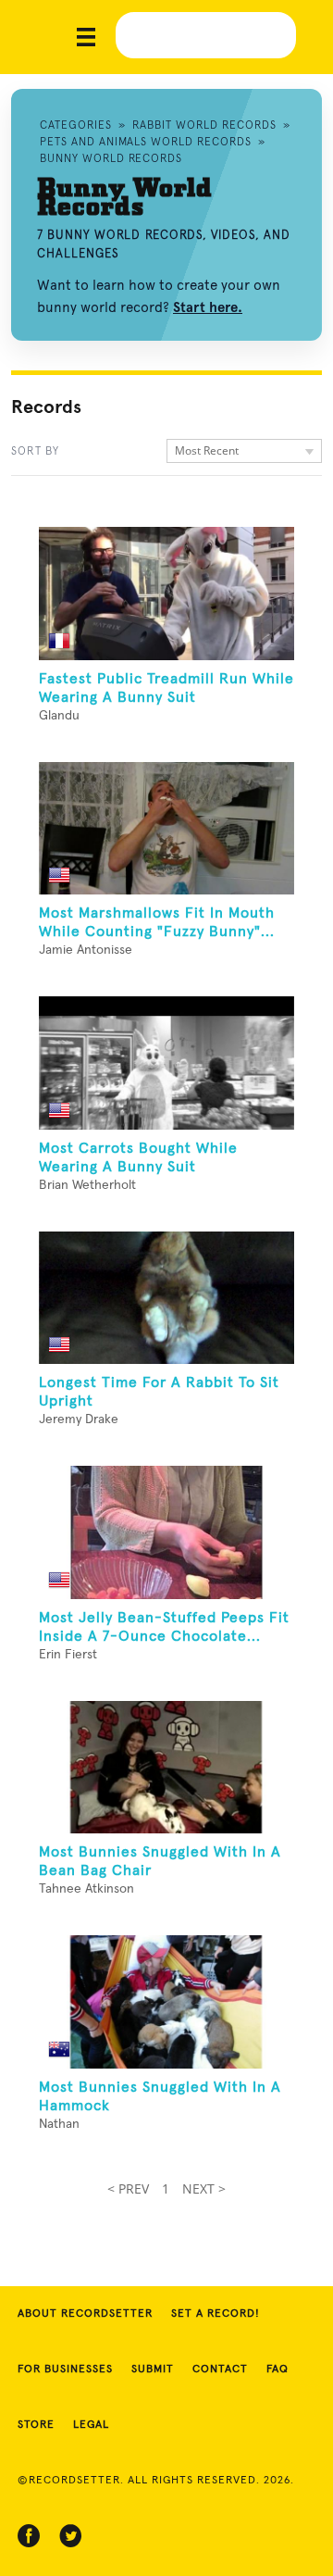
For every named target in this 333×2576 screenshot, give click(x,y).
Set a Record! (216, 2314)
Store (36, 2425)
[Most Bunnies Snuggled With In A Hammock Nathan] (166, 2002)
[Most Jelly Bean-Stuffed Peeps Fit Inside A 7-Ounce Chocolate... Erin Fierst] (166, 1532)
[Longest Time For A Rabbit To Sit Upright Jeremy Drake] (166, 1298)
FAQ (277, 2370)
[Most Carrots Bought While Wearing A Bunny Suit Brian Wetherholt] (166, 1063)
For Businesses (65, 2370)
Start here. (208, 307)
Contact (220, 2370)
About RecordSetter (85, 2314)
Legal (91, 2425)
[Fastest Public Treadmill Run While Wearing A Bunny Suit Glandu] (166, 594)
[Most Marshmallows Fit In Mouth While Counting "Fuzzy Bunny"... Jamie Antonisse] (166, 829)
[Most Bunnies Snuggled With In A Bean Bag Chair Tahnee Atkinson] (166, 1768)
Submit (153, 2370)
